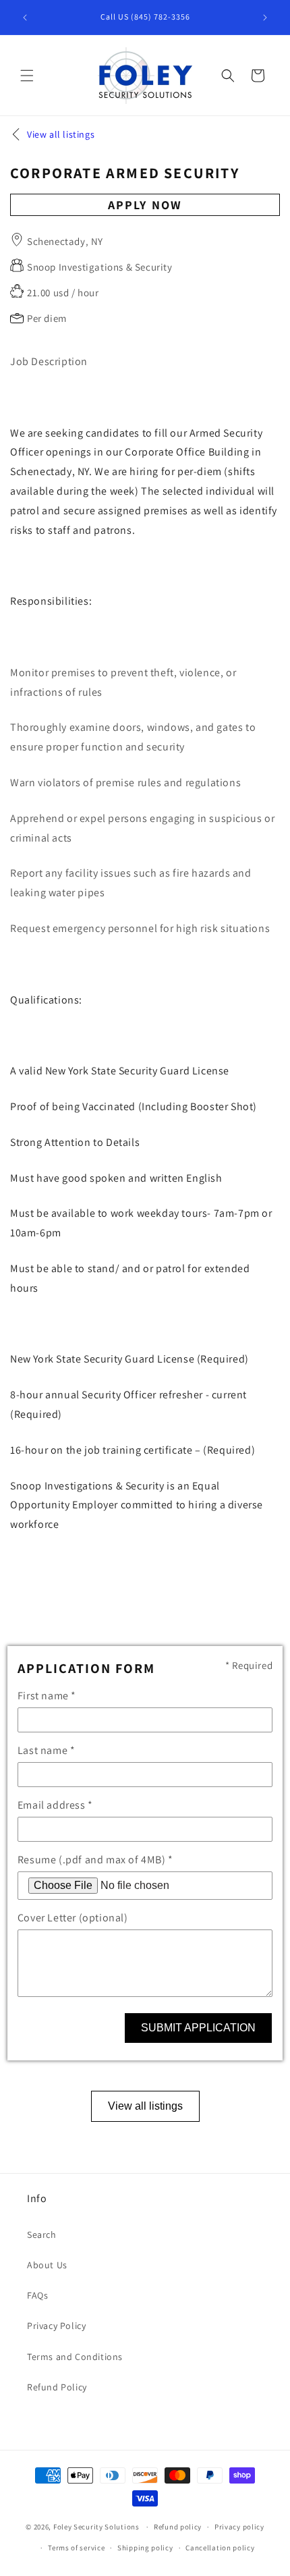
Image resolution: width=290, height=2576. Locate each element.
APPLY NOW (145, 205)
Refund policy (178, 2527)
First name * (47, 1696)
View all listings (145, 2106)
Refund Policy (57, 2387)
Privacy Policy (56, 2326)
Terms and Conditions (75, 2357)
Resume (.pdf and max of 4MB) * (95, 1860)
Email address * (55, 1805)
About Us (47, 2265)
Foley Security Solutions (96, 2527)
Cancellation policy (220, 2548)
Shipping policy (145, 2548)
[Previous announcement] (25, 18)
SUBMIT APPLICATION (198, 2028)
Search (42, 2235)
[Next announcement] (265, 18)
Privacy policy (239, 2527)
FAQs (37, 2295)
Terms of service (76, 2548)
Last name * (47, 1750)
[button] (27, 76)
